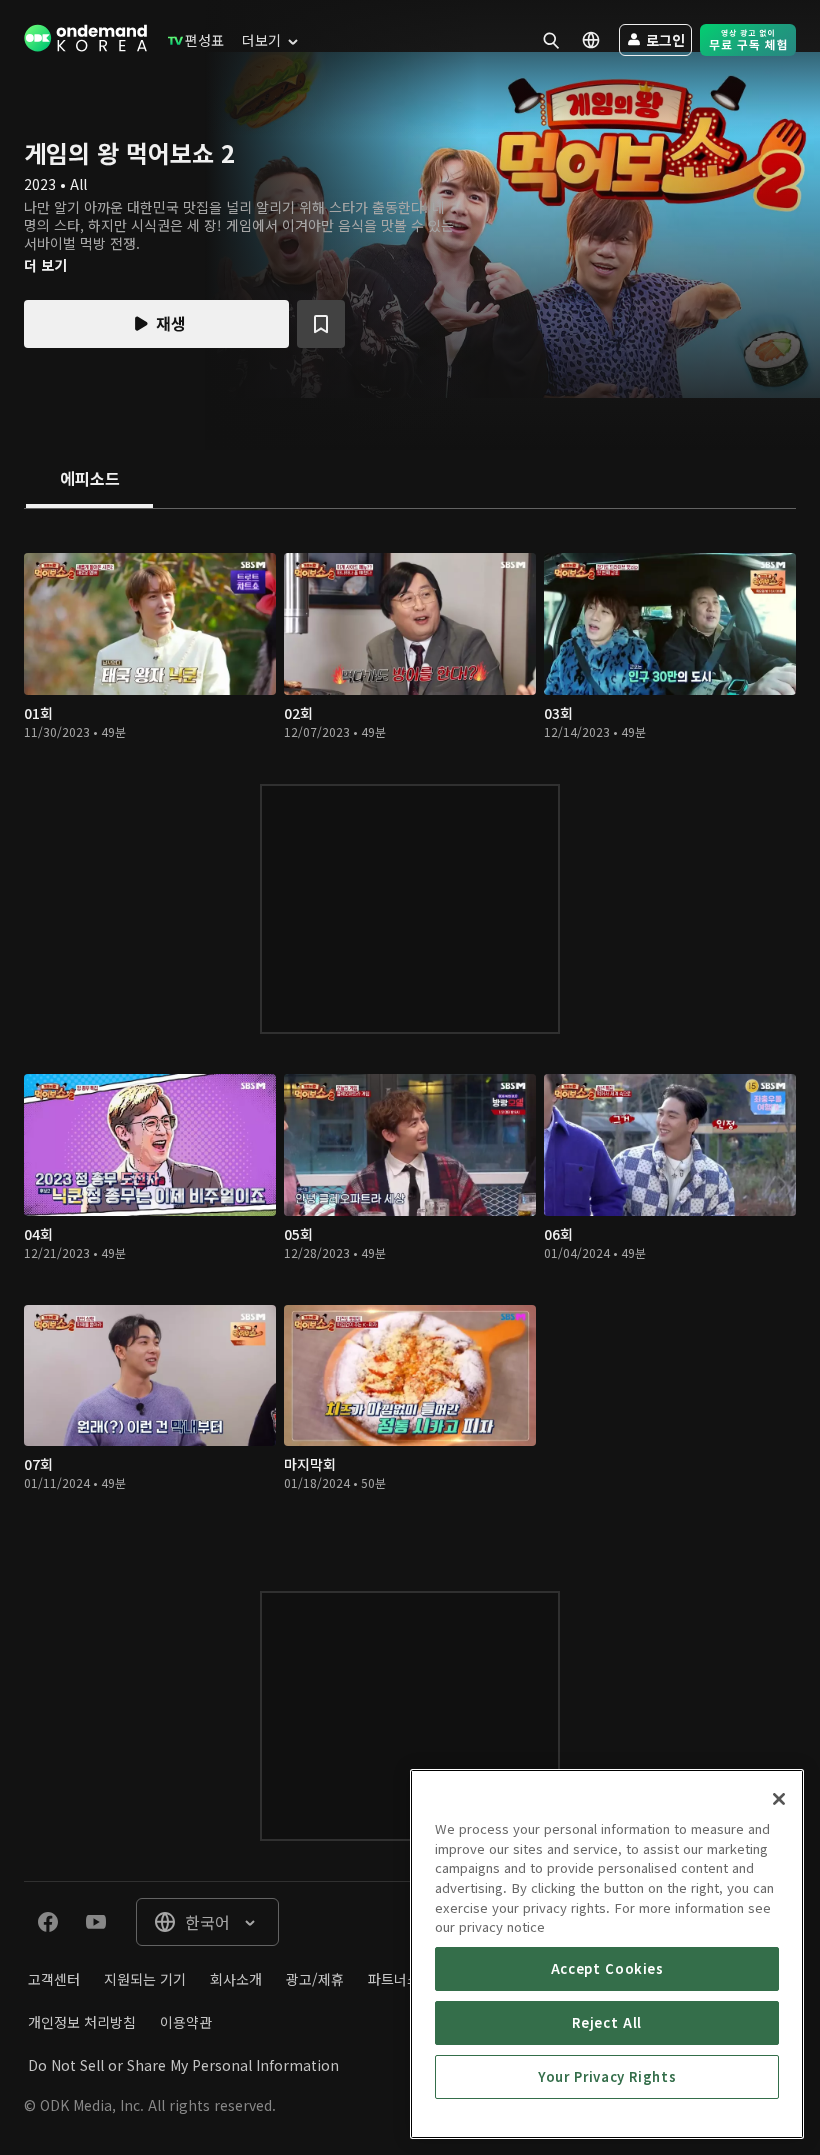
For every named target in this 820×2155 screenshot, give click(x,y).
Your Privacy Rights (607, 2076)
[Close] (779, 1799)
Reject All (607, 2022)
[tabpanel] (410, 1030)
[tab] (89, 480)
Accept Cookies (607, 1968)
